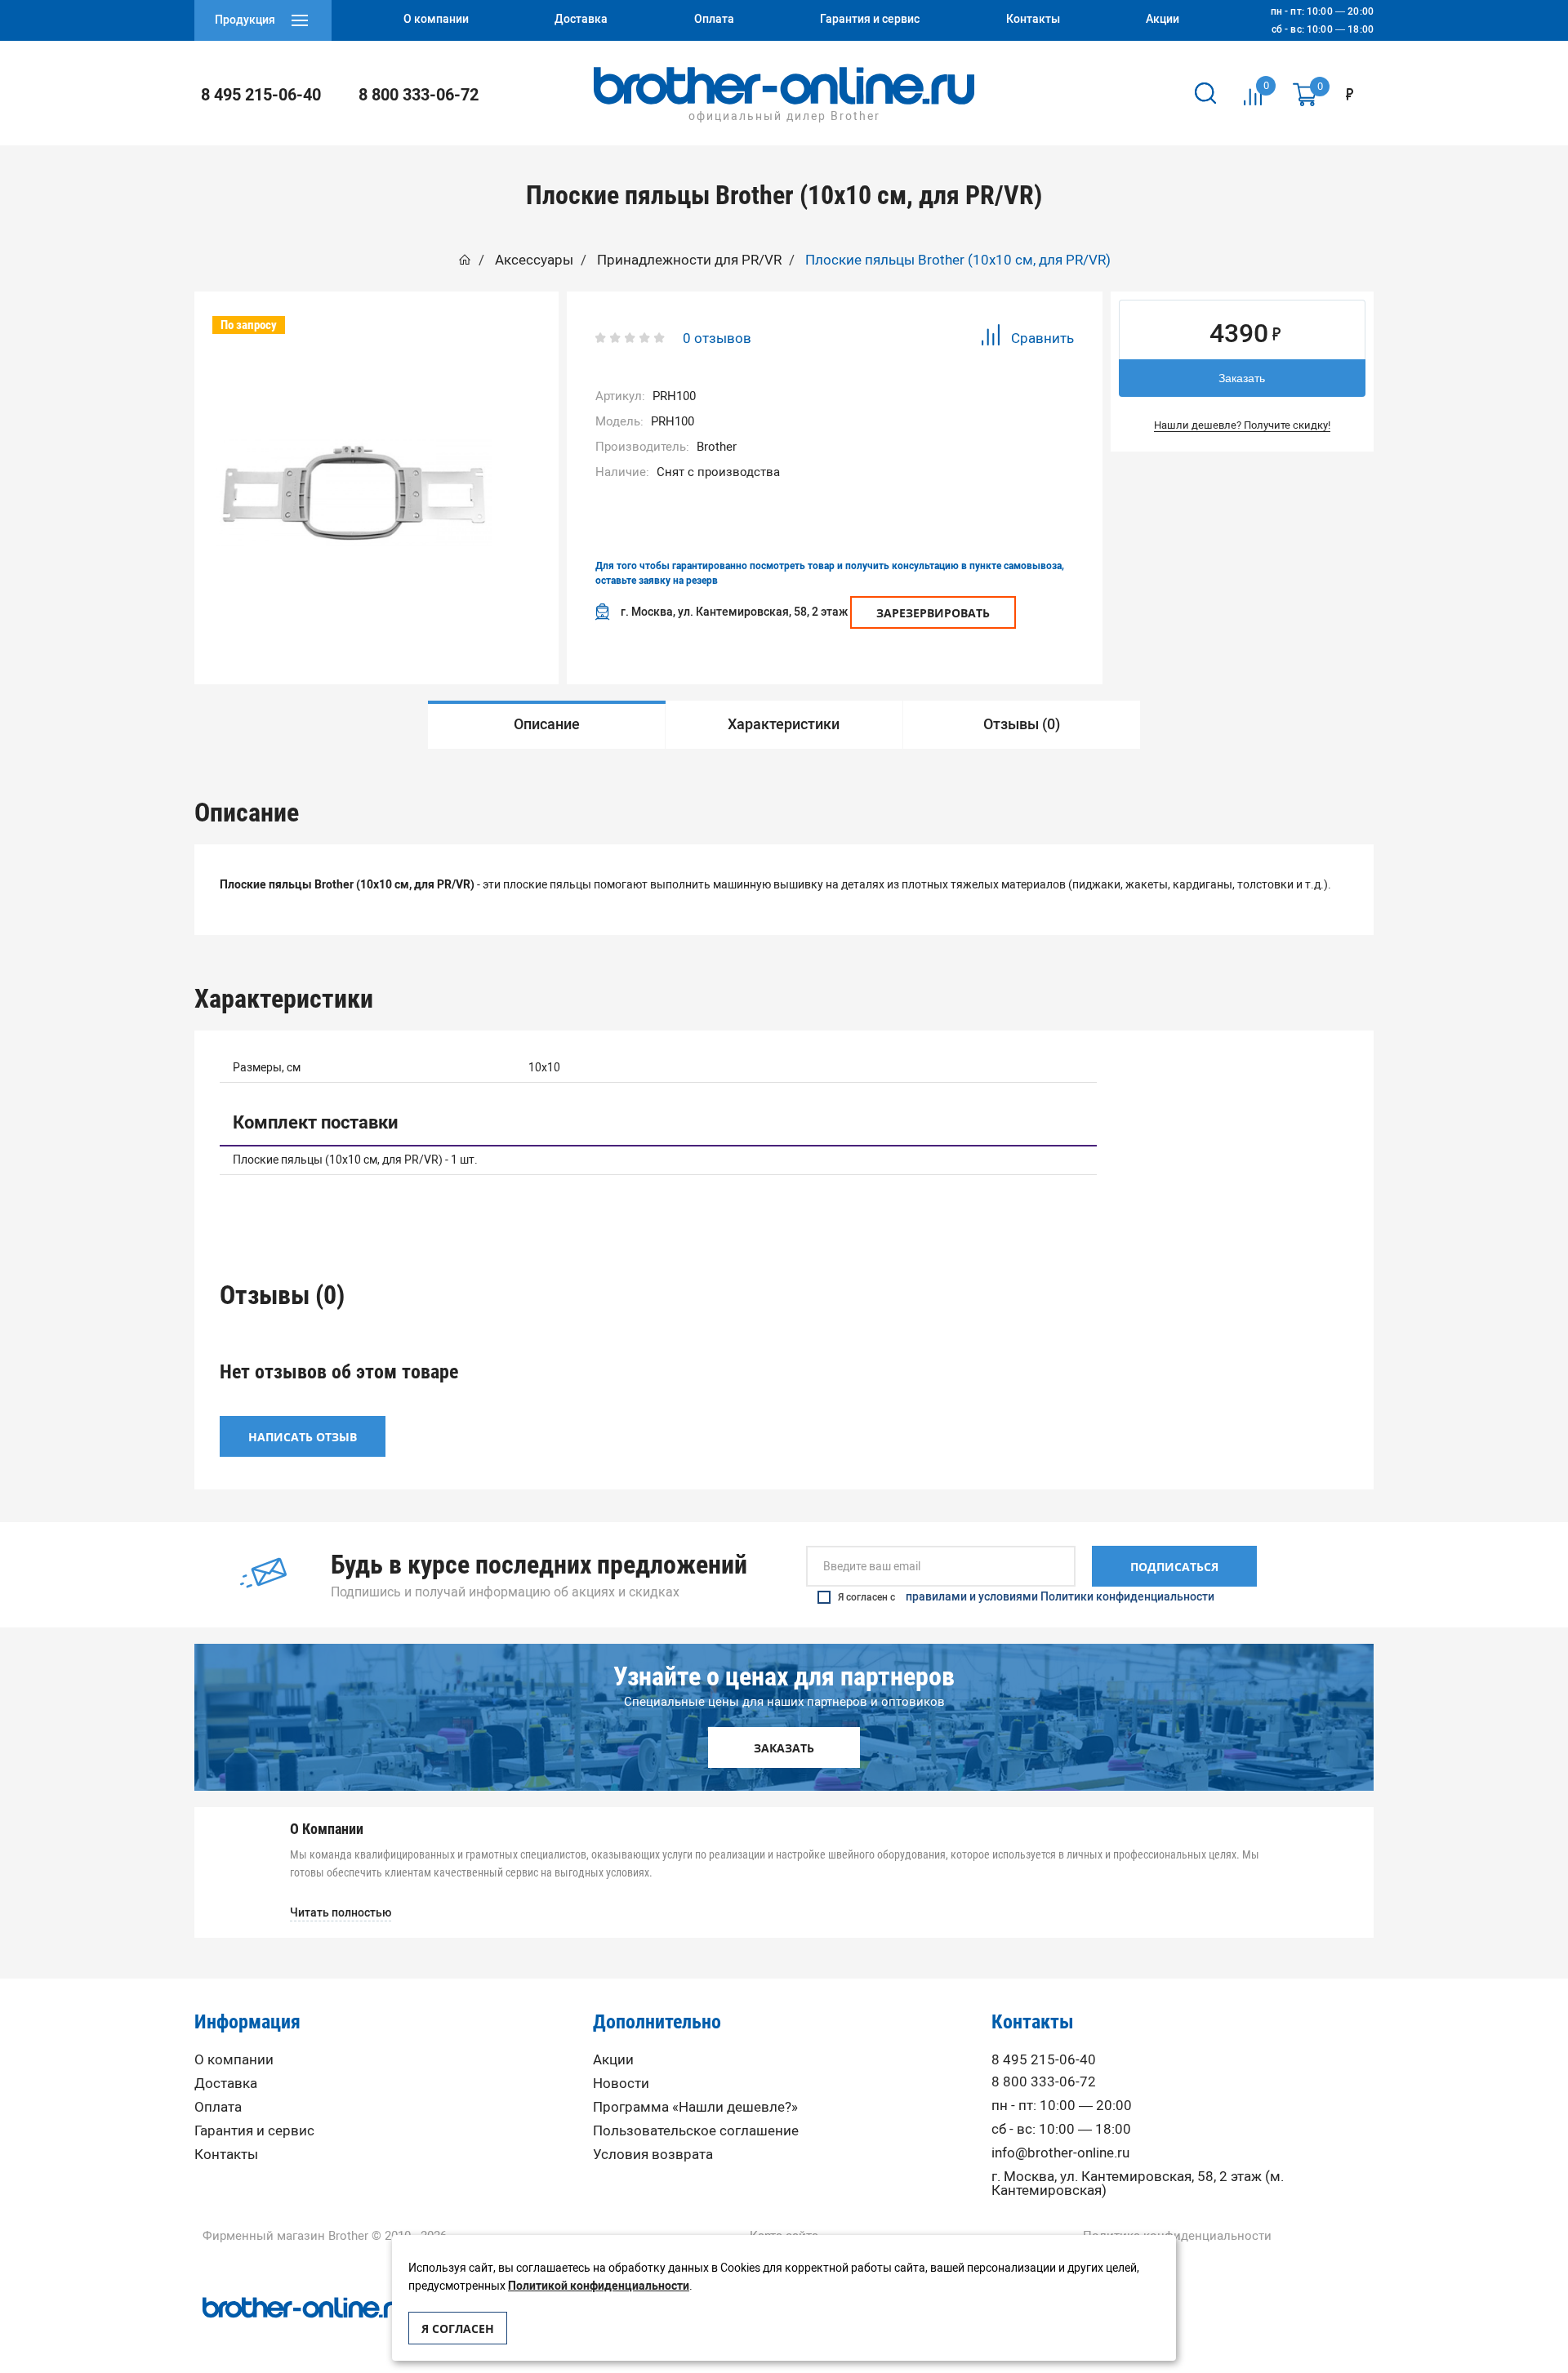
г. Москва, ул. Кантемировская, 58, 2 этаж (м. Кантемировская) (1138, 2184)
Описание (547, 724)
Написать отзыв (303, 1437)
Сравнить (1042, 338)
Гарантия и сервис (254, 2131)
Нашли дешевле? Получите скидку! (1242, 425)
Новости (621, 2084)
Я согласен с (1026, 1597)
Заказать (1242, 378)
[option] (547, 725)
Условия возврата (653, 2155)
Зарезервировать (933, 613)
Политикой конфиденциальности (599, 2286)
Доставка (226, 2084)
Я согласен (458, 2328)
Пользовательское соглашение (696, 2131)
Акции (613, 2060)
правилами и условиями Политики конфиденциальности (1060, 1597)
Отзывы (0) (1022, 724)
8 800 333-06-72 (419, 95)
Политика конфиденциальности (1177, 2236)
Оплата (218, 2107)
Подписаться (1174, 1567)
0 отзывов (717, 338)
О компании (234, 2060)
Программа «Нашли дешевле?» (695, 2107)
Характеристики (784, 724)
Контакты (226, 2155)
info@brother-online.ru (1060, 2153)
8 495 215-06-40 (261, 95)
